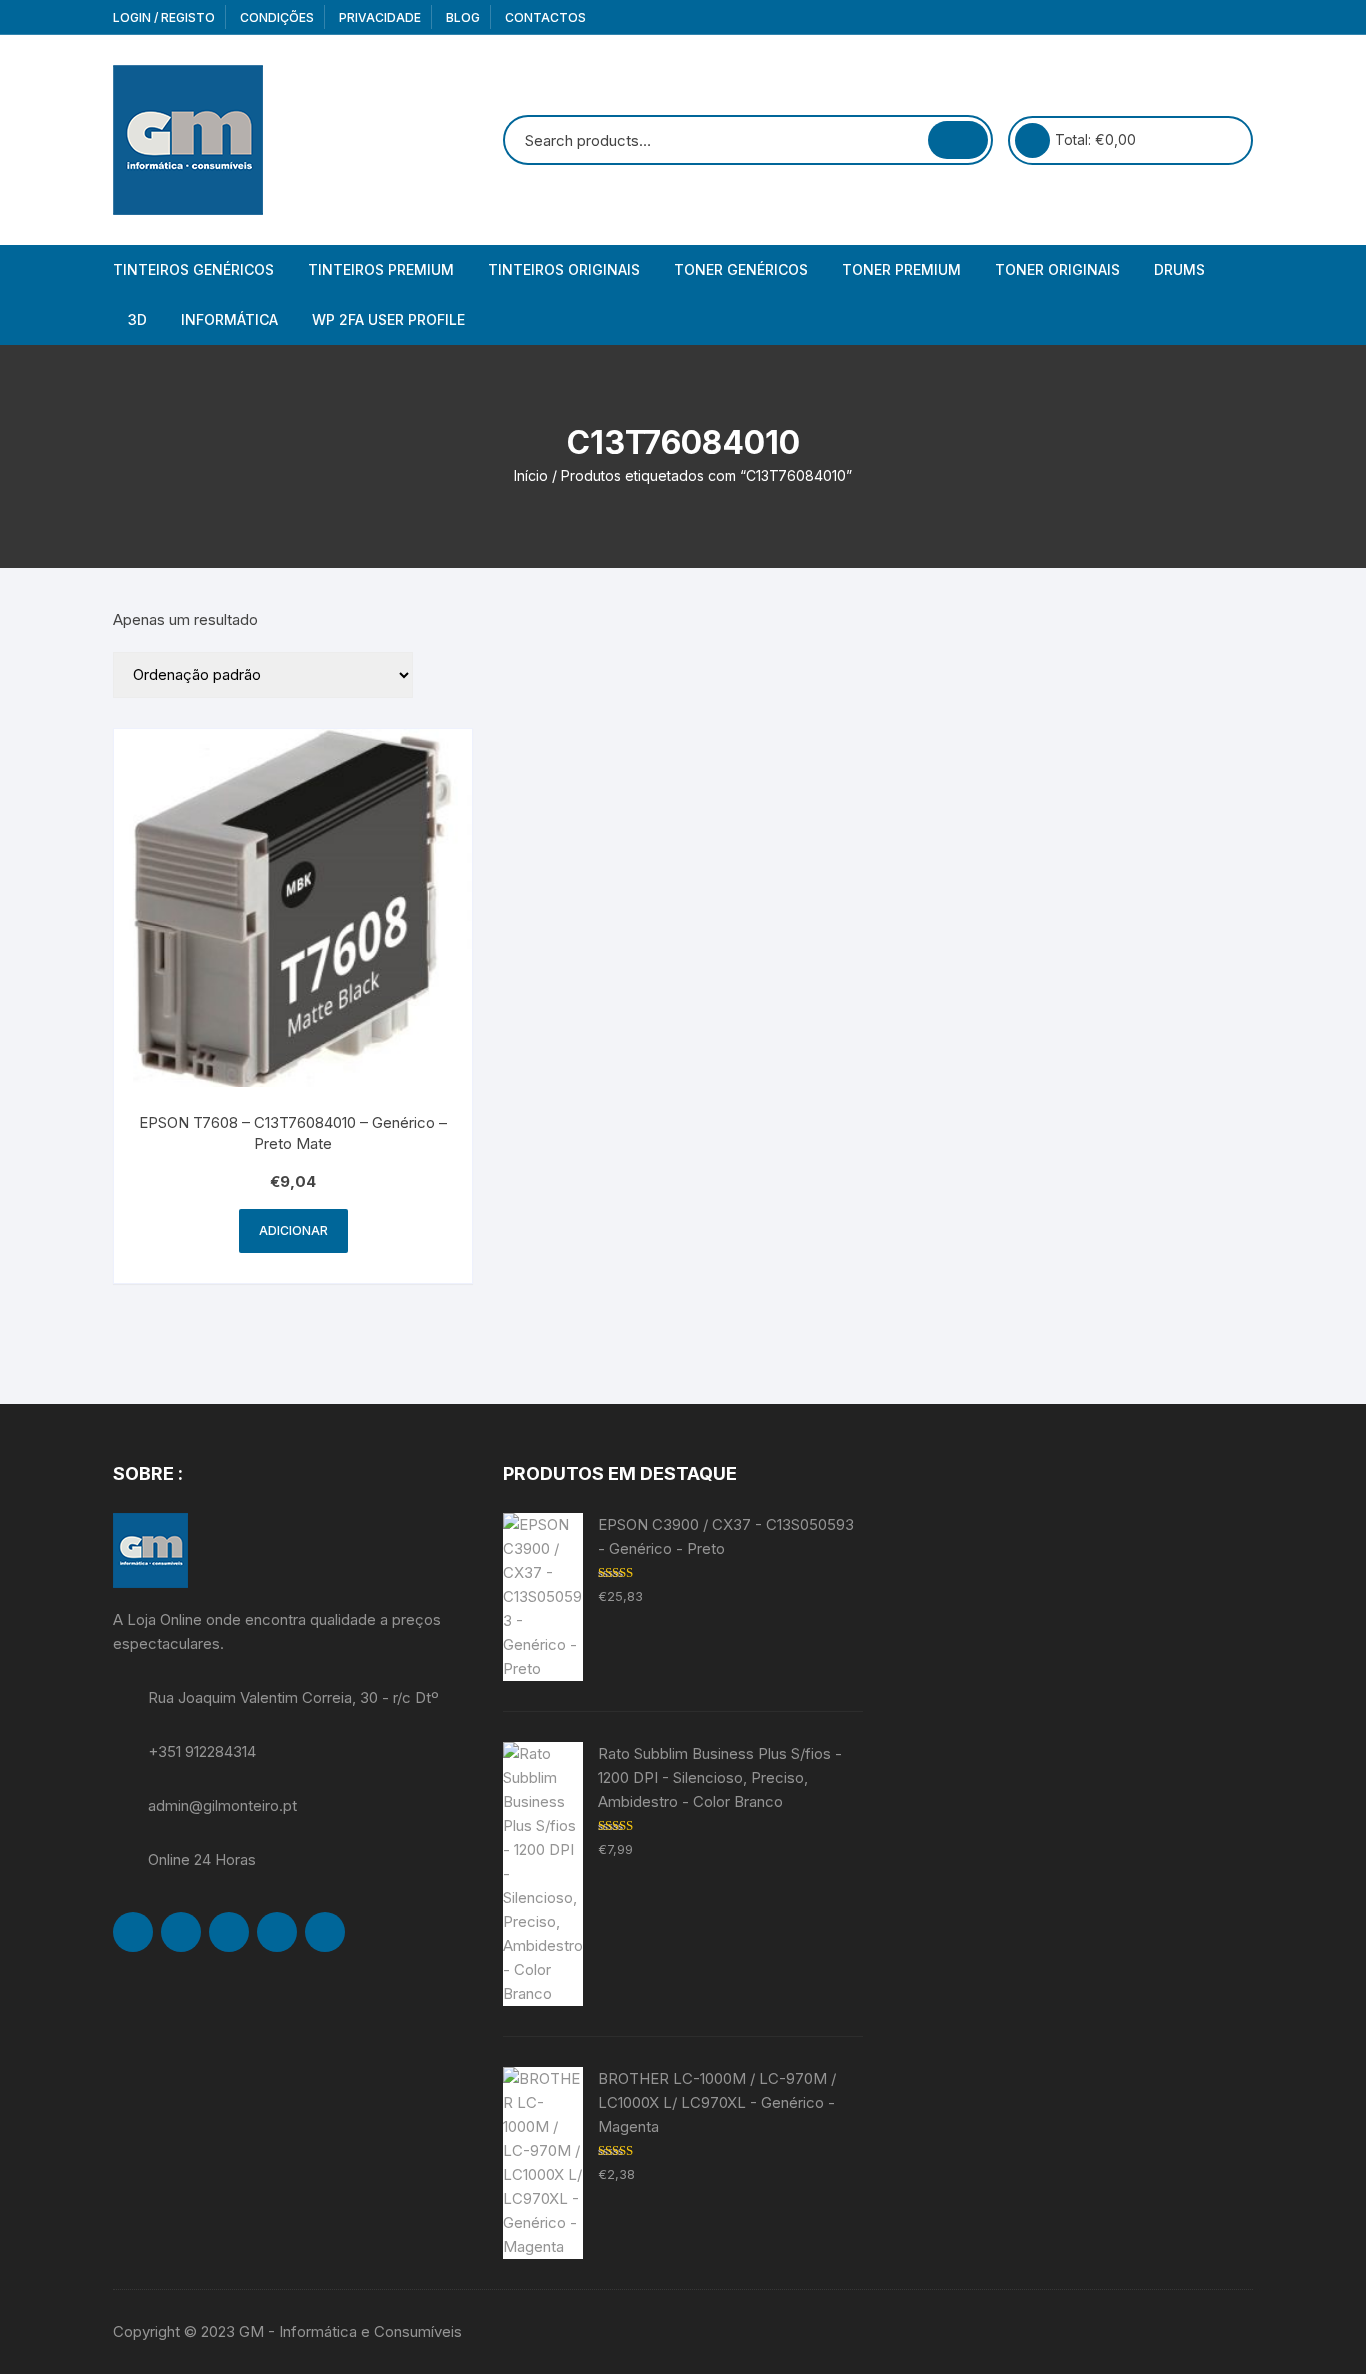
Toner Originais (1057, 269)
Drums (1179, 269)
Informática (229, 319)
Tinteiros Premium (381, 269)
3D (137, 319)
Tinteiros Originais (564, 269)
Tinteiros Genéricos (193, 269)
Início (531, 475)
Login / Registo (164, 17)
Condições (277, 17)
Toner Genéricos (741, 269)
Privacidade (380, 17)
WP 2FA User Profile (388, 319)
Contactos (545, 17)
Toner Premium (901, 269)
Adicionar (293, 1230)
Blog (463, 17)
